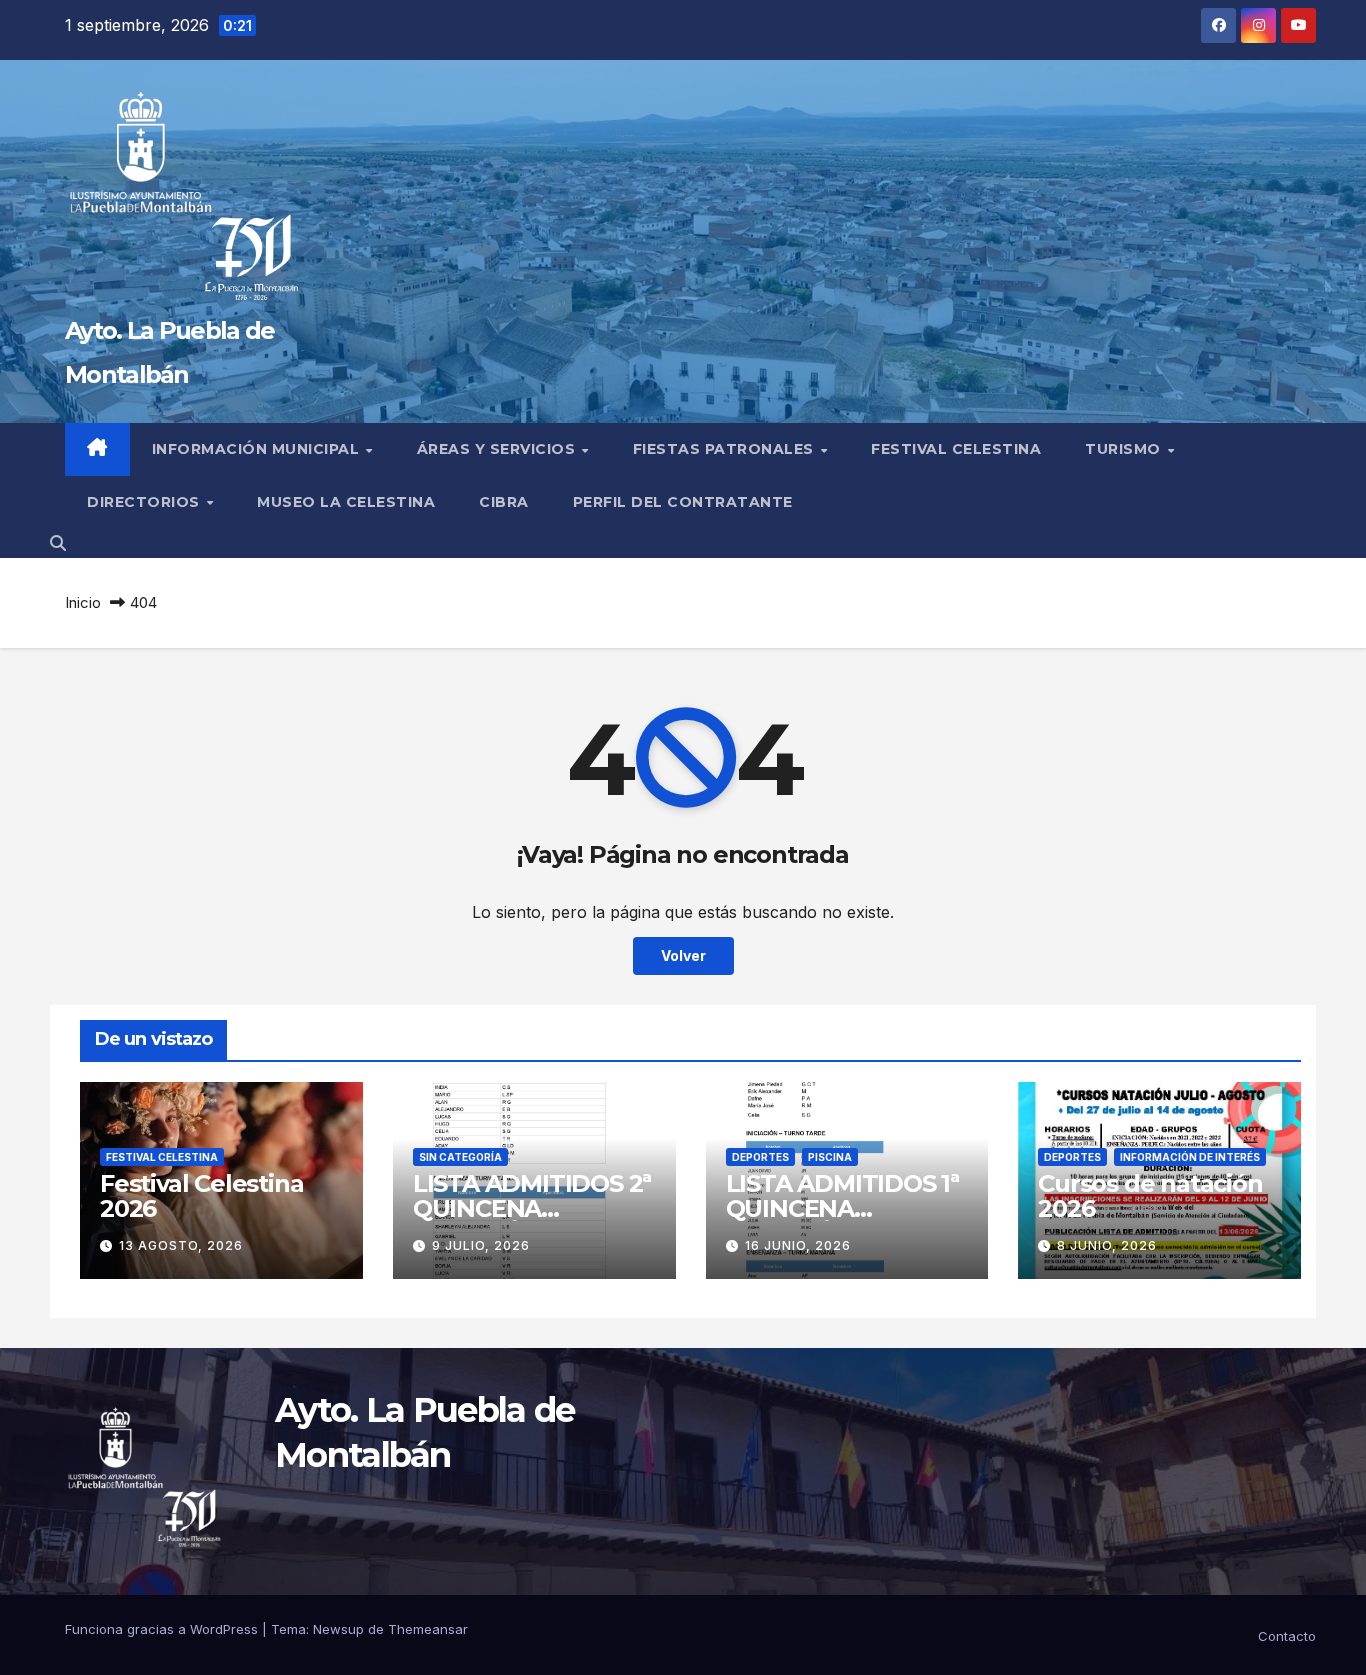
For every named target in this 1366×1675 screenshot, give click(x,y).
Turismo (1125, 449)
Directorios (145, 502)
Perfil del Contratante (683, 502)
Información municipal (258, 449)
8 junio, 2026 (1107, 1245)
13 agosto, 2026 (181, 1245)
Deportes (760, 1157)
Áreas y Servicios (498, 449)
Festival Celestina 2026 (201, 1196)
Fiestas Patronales (726, 449)
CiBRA (504, 502)
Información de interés (1190, 1157)
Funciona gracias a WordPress (163, 1629)
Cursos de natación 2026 (1150, 1196)
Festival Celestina (956, 449)
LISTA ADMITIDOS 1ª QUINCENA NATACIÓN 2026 (842, 1208)
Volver (683, 955)
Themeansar (428, 1629)
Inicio (83, 602)
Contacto (1287, 1636)
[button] (58, 543)
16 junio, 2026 (798, 1245)
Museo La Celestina (346, 502)
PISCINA (830, 1157)
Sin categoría (460, 1157)
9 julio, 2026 (481, 1245)
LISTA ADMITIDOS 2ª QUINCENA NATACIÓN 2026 (532, 1208)
